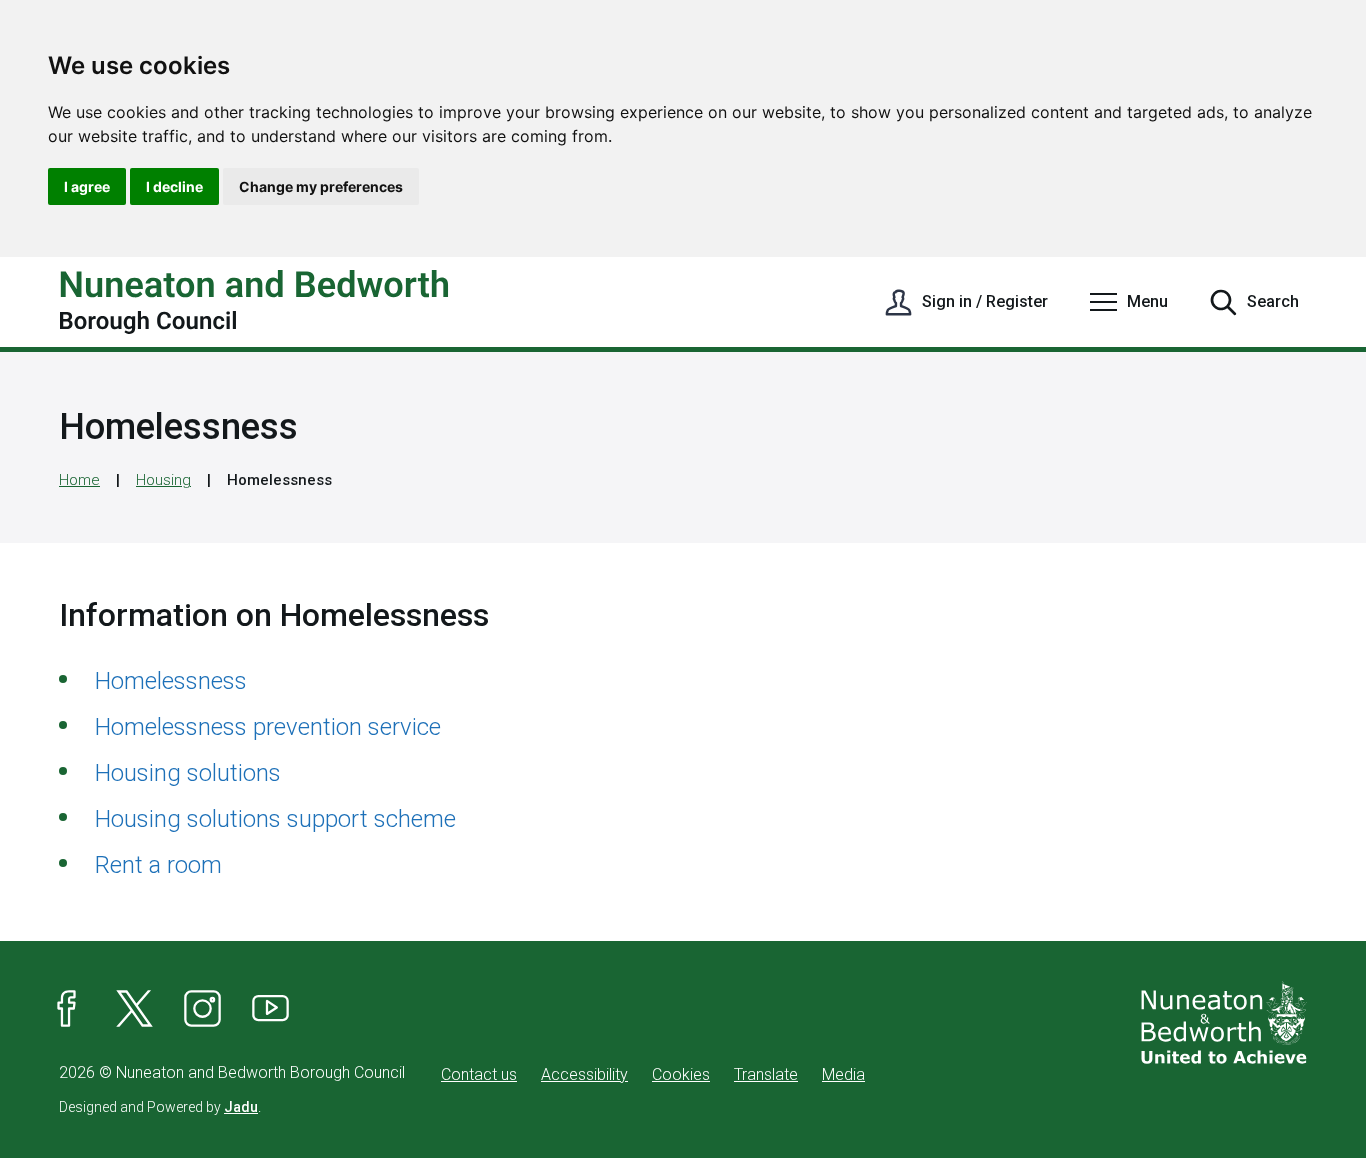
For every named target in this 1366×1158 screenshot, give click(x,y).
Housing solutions (188, 773)
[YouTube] (271, 1009)
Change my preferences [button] (321, 186)
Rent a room (158, 865)
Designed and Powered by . (160, 1107)
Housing (163, 480)
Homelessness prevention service (268, 727)
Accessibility (584, 1074)
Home (79, 480)
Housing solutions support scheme (275, 819)
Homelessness (171, 681)
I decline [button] (174, 186)
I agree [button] (87, 186)
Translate (766, 1074)
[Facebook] (67, 1009)
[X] (135, 1009)
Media (843, 1074)
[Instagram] (203, 1009)
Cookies (681, 1074)
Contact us (479, 1074)
